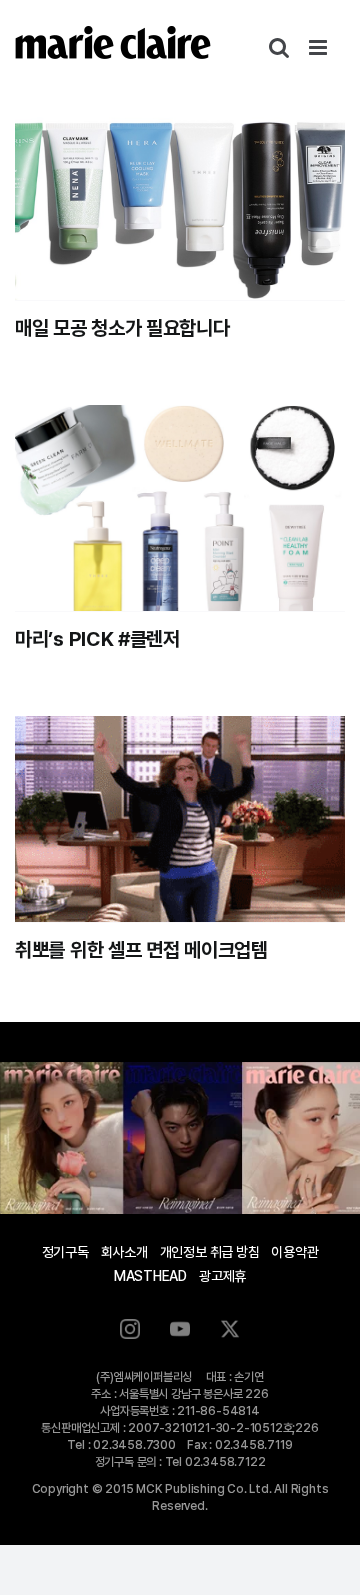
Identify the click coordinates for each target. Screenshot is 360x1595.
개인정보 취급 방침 (210, 1252)
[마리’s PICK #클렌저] (180, 508)
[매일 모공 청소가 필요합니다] (180, 197)
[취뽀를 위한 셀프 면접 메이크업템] (180, 819)
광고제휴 (222, 1276)
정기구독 (65, 1252)
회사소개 (124, 1252)
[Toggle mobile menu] (319, 47)
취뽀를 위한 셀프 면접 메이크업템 (141, 950)
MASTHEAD (150, 1276)
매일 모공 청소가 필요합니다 (122, 328)
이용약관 (294, 1252)
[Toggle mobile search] (279, 47)
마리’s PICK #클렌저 (97, 639)
